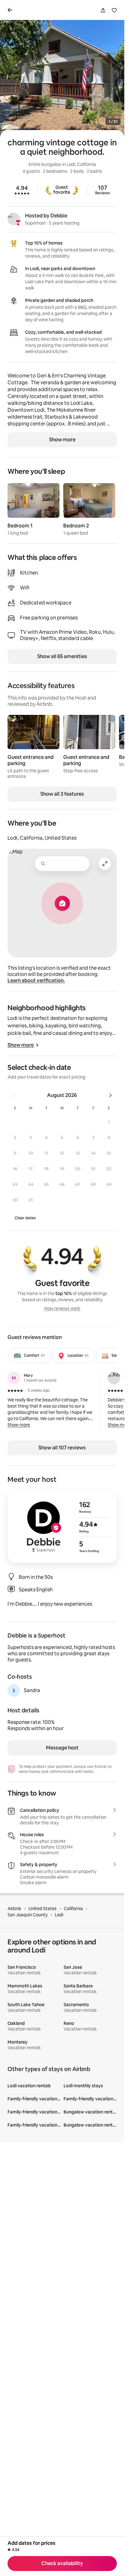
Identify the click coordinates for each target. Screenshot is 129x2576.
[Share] (103, 10)
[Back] (11, 10)
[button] (109, 1122)
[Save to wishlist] (114, 10)
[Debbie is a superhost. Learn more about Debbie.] (14, 219)
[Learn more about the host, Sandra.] (14, 1691)
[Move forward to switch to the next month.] (111, 1095)
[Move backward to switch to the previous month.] (14, 1095)
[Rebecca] (114, 1378)
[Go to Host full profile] (62, 1527)
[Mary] (14, 1378)
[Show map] (62, 903)
